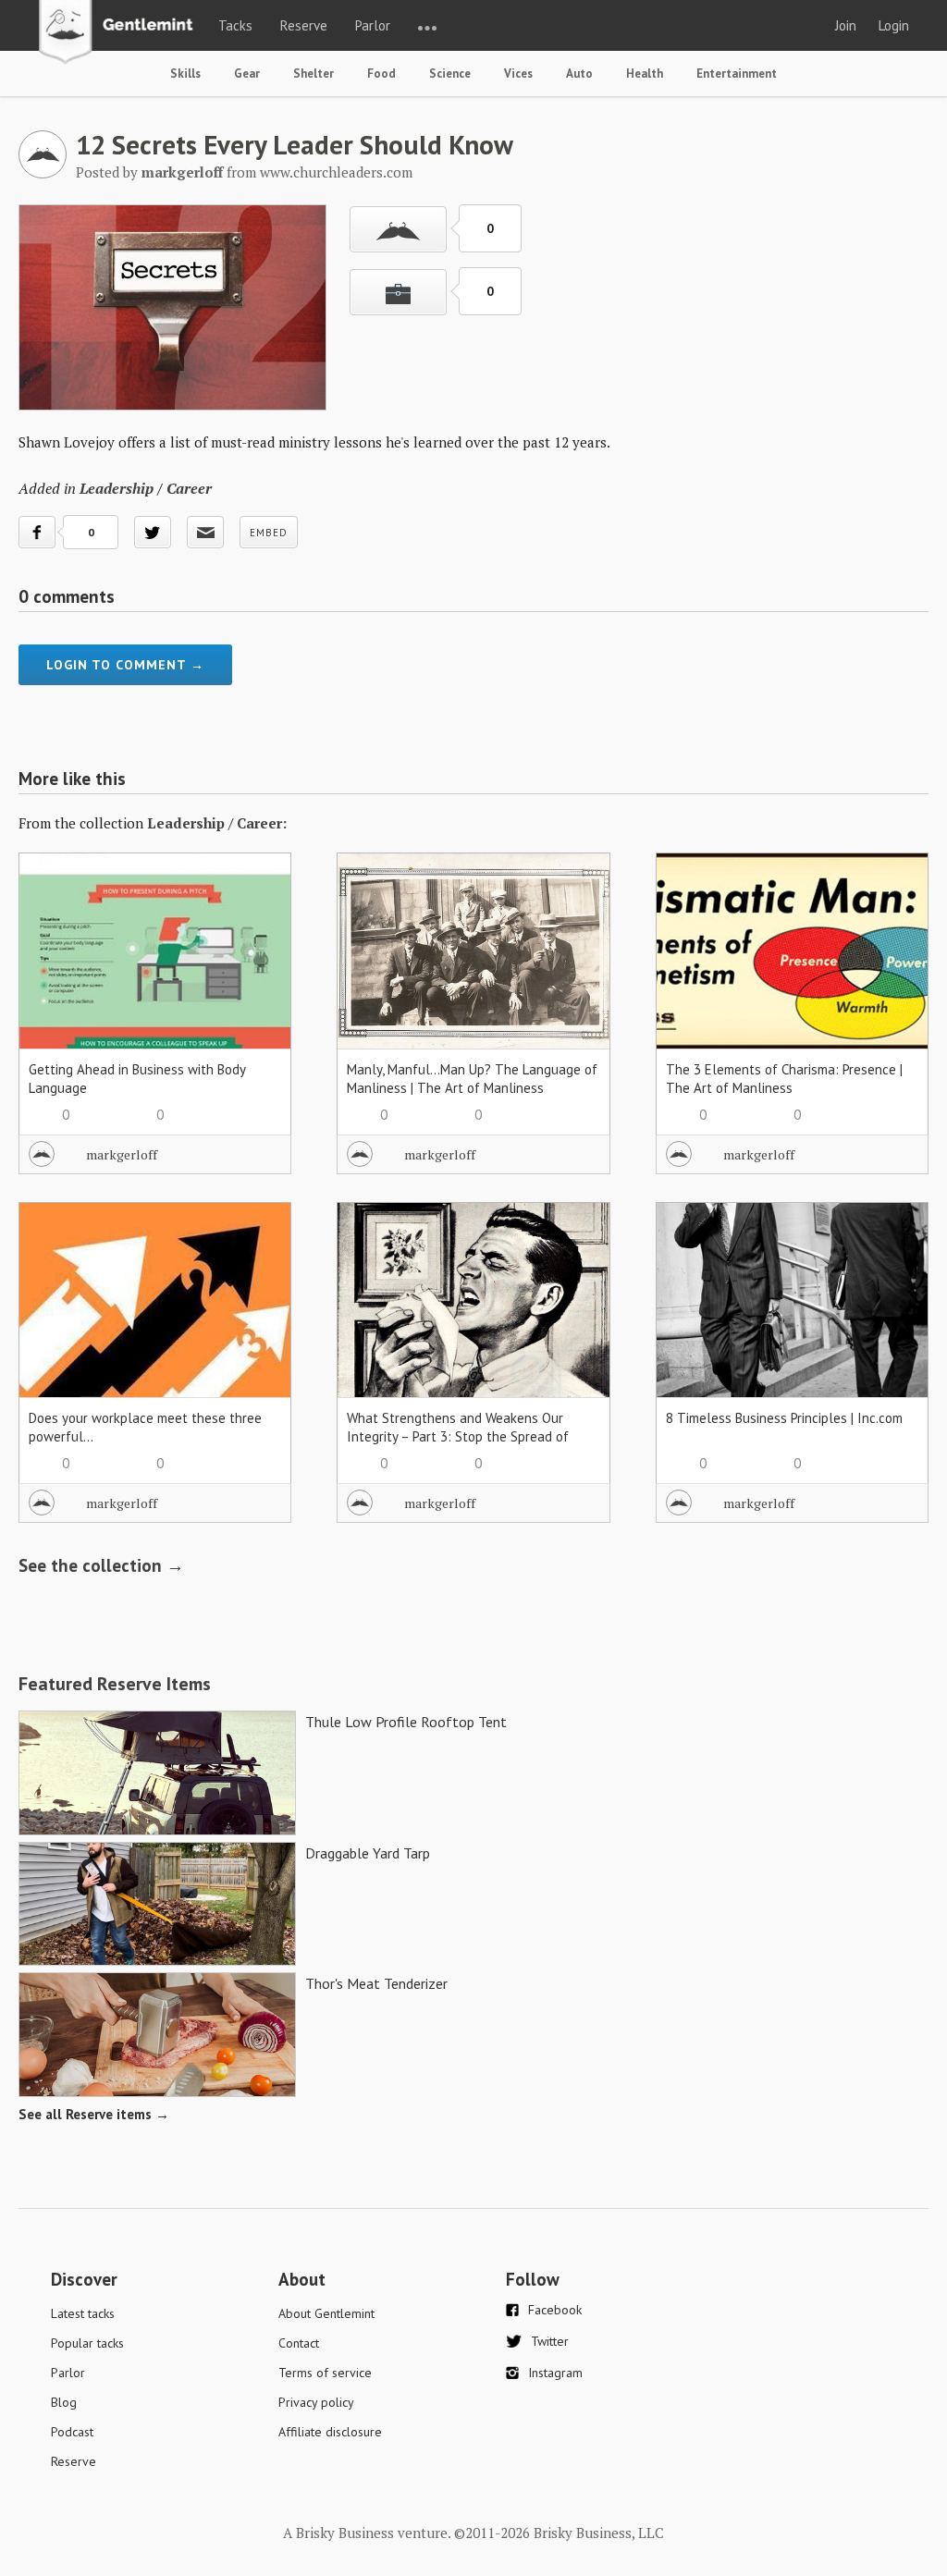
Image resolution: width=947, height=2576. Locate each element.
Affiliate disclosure (330, 2432)
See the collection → (101, 1565)
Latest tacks (83, 2313)
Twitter (550, 2341)
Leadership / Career (146, 488)
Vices (518, 74)
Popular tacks (87, 2343)
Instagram (555, 2373)
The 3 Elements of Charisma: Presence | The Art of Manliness (784, 1079)
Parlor (373, 25)
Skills (185, 74)
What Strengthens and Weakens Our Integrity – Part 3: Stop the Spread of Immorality (458, 1436)
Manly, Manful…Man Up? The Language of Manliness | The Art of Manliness (472, 1079)
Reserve (304, 25)
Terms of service (325, 2373)
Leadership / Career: (217, 823)
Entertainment (737, 74)
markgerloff (122, 1154)
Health (645, 74)
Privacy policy (316, 2402)
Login (894, 25)
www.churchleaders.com (336, 172)
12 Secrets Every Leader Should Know (295, 144)
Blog (64, 2402)
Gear (247, 74)
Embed (269, 533)
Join (846, 25)
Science (450, 74)
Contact (299, 2343)
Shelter (314, 74)
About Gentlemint (326, 2313)
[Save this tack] (398, 292)
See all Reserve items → (94, 2114)
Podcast (72, 2432)
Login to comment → (125, 665)
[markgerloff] (43, 173)
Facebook (555, 2310)
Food (381, 74)
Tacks (235, 25)
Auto (579, 74)
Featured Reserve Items (115, 1684)
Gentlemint (121, 33)
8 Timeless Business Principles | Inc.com (784, 1418)
